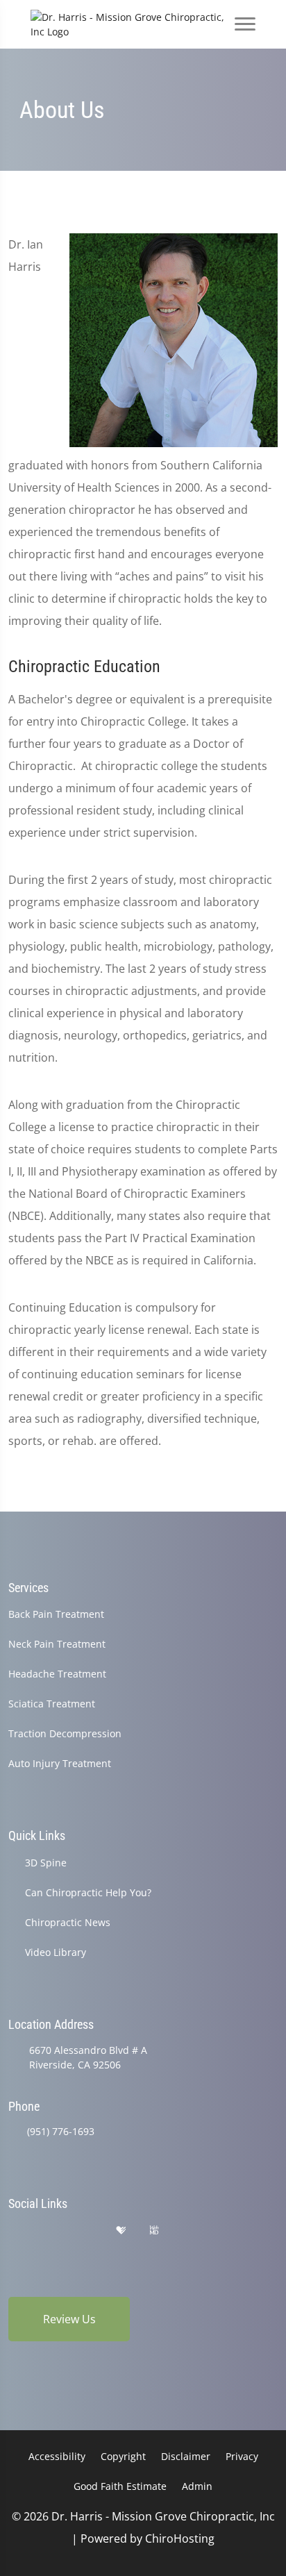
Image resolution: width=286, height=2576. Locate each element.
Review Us (69, 2319)
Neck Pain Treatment (57, 1644)
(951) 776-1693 (61, 2131)
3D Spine (46, 1863)
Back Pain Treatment (56, 1614)
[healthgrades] (121, 2231)
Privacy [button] (242, 2456)
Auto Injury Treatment (60, 1763)
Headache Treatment (57, 1674)
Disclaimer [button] (186, 2456)
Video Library (56, 1952)
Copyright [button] (123, 2456)
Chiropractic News (68, 1922)
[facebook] (51, 2231)
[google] (15, 2231)
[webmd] (154, 2231)
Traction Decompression (65, 1733)
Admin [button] (197, 2486)
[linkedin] (189, 2231)
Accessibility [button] (57, 2456)
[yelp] (86, 2231)
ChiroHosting (180, 2539)
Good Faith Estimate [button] (120, 2486)
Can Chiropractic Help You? (88, 1892)
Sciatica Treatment (52, 1704)
